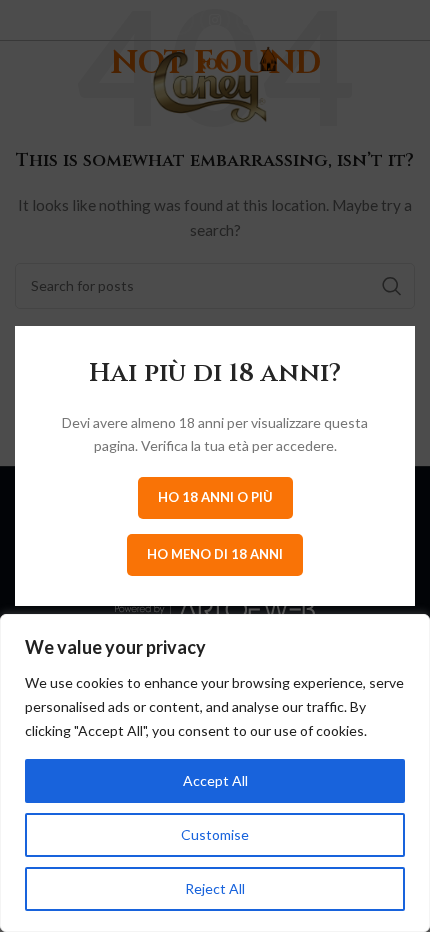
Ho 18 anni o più (215, 497)
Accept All (215, 780)
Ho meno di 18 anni (215, 554)
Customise (215, 834)
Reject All (215, 888)
